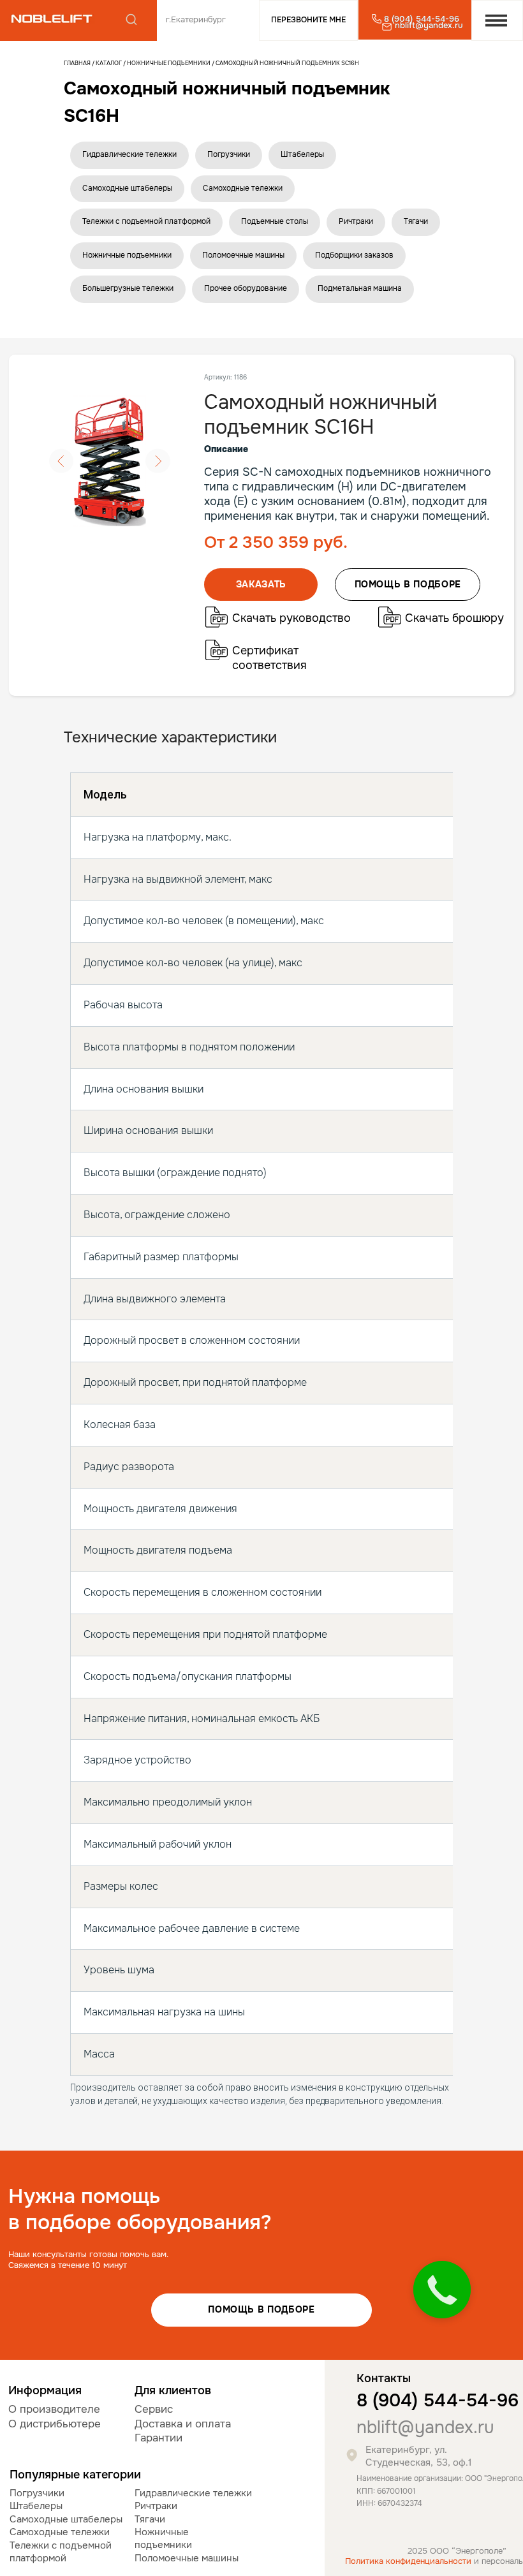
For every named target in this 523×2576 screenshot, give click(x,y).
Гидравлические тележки (129, 154)
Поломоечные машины (243, 255)
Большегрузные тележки (128, 288)
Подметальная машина (360, 288)
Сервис (154, 2409)
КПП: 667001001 (386, 2491)
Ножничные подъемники (169, 63)
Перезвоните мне (308, 20)
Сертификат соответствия (269, 658)
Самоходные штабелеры (127, 188)
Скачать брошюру (454, 618)
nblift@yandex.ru (425, 2427)
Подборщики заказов (354, 255)
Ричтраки (356, 221)
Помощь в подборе (261, 2309)
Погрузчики (229, 154)
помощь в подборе (408, 584)
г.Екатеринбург (196, 20)
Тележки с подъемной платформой (146, 221)
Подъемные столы (275, 221)
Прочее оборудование (246, 288)
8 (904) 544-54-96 (438, 2401)
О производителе (54, 2409)
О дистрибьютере (55, 2424)
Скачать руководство (291, 618)
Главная (77, 63)
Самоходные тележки (243, 188)
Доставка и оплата (183, 2424)
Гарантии (158, 2438)
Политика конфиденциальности (408, 2561)
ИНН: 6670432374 (389, 2504)
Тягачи (416, 221)
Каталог (109, 63)
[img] (52, 19)
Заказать (261, 584)
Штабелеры (302, 154)
